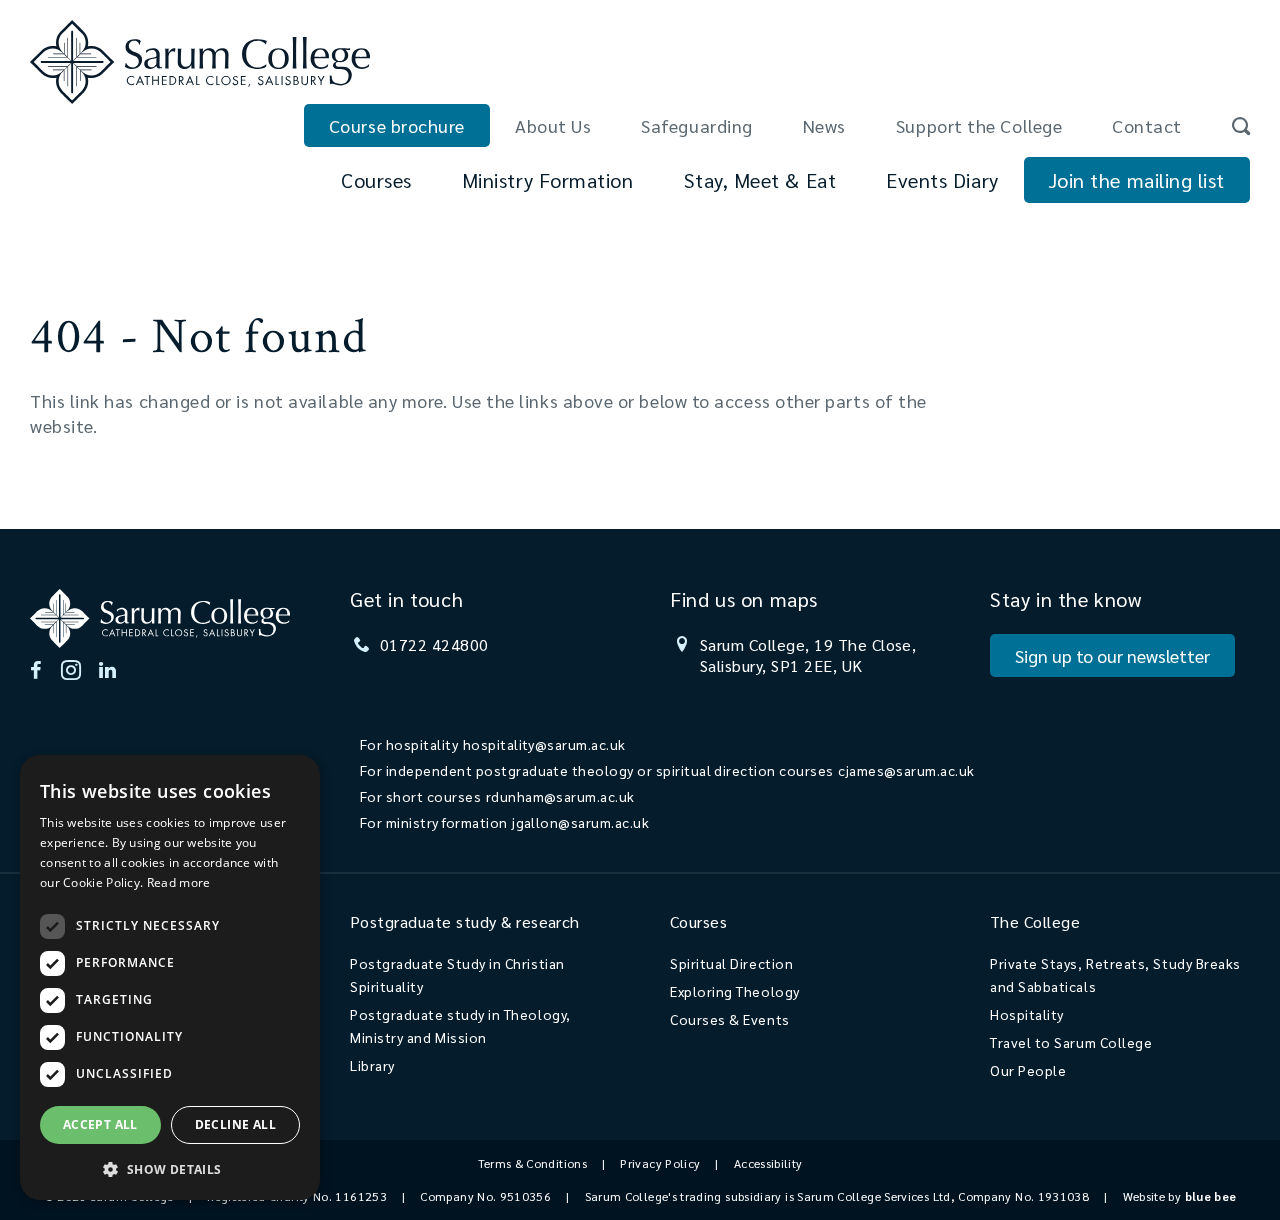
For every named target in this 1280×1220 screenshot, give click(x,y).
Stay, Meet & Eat (760, 180)
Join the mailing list (1137, 180)
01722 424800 (434, 644)
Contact (1147, 125)
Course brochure (397, 125)
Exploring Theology (735, 991)
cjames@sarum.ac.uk (906, 770)
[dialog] (170, 977)
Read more (179, 882)
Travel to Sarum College (1071, 1042)
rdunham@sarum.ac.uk (560, 796)
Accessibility (768, 1163)
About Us (553, 125)
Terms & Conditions (532, 1163)
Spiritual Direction (731, 963)
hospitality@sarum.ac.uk (544, 744)
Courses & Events (730, 1019)
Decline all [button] (235, 1124)
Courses (376, 180)
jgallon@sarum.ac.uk (580, 822)
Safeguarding (696, 125)
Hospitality (1027, 1014)
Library (372, 1065)
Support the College (979, 125)
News (824, 125)
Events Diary (942, 180)
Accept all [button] (100, 1124)
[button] (170, 1168)
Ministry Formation (548, 180)
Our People (1028, 1070)
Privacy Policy (660, 1163)
